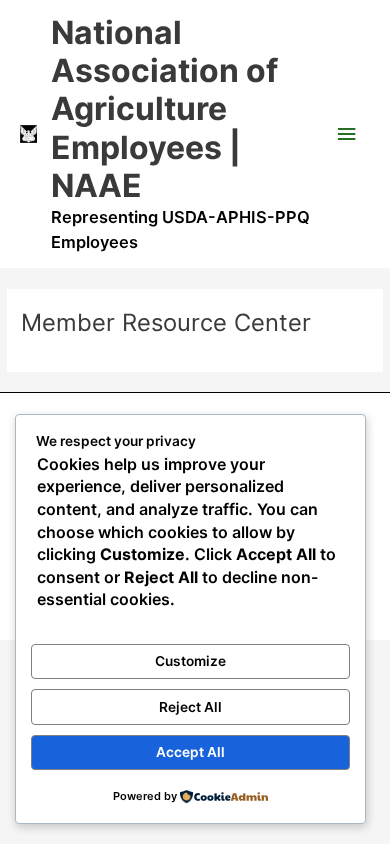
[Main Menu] (347, 134)
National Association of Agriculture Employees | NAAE (164, 109)
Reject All (190, 707)
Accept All (190, 752)
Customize (190, 661)
